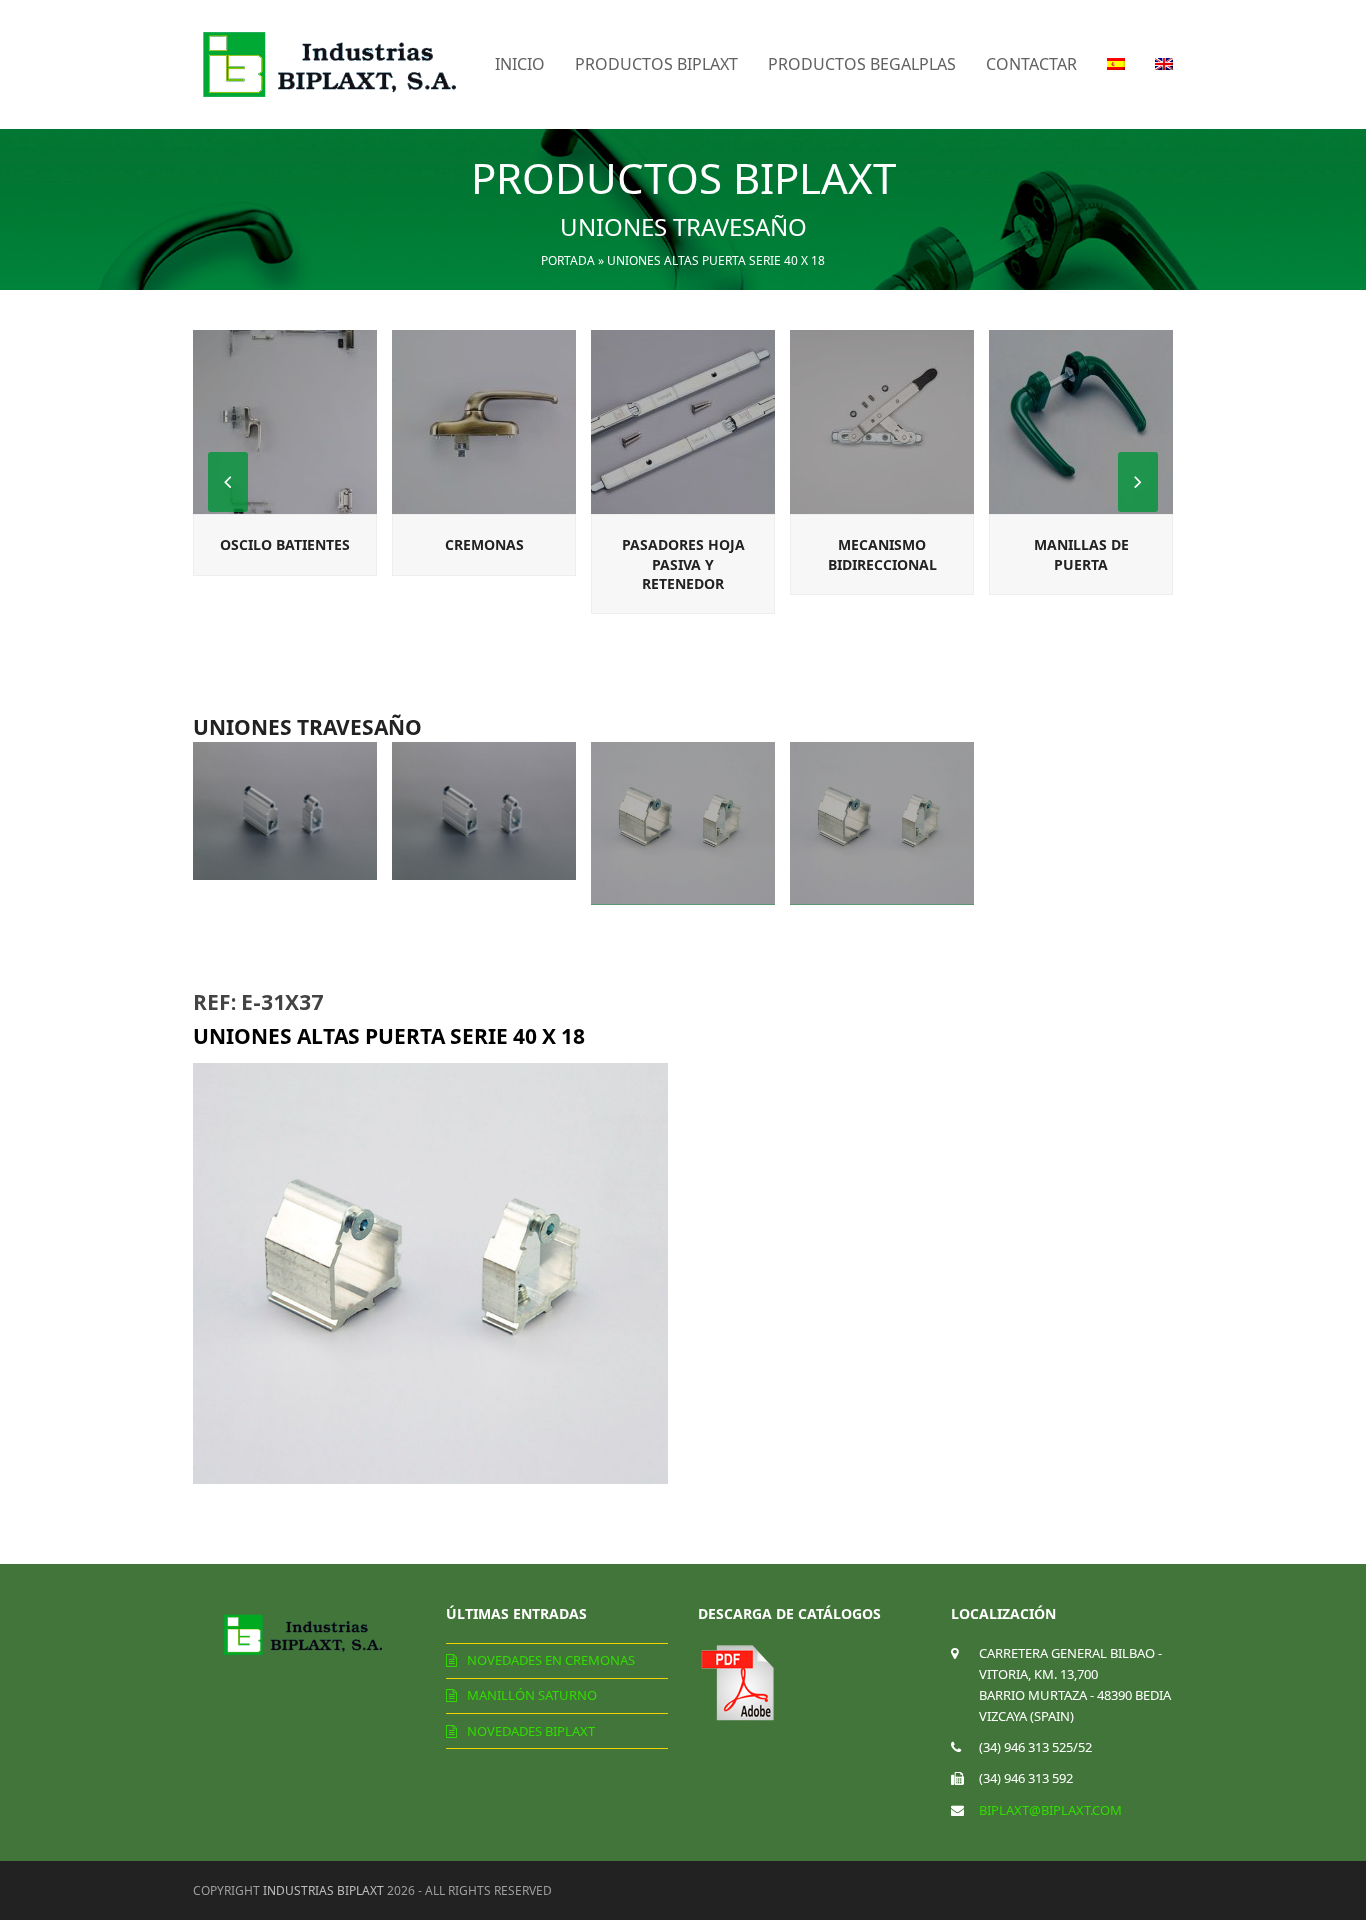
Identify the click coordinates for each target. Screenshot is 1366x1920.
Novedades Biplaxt (531, 1731)
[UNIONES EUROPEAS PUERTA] (484, 811)
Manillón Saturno (532, 1695)
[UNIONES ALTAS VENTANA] (683, 823)
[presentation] (1138, 482)
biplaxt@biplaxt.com (1050, 1810)
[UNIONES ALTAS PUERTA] (882, 823)
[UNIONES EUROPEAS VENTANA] (285, 811)
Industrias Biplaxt (323, 1890)
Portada (568, 260)
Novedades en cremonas (551, 1660)
